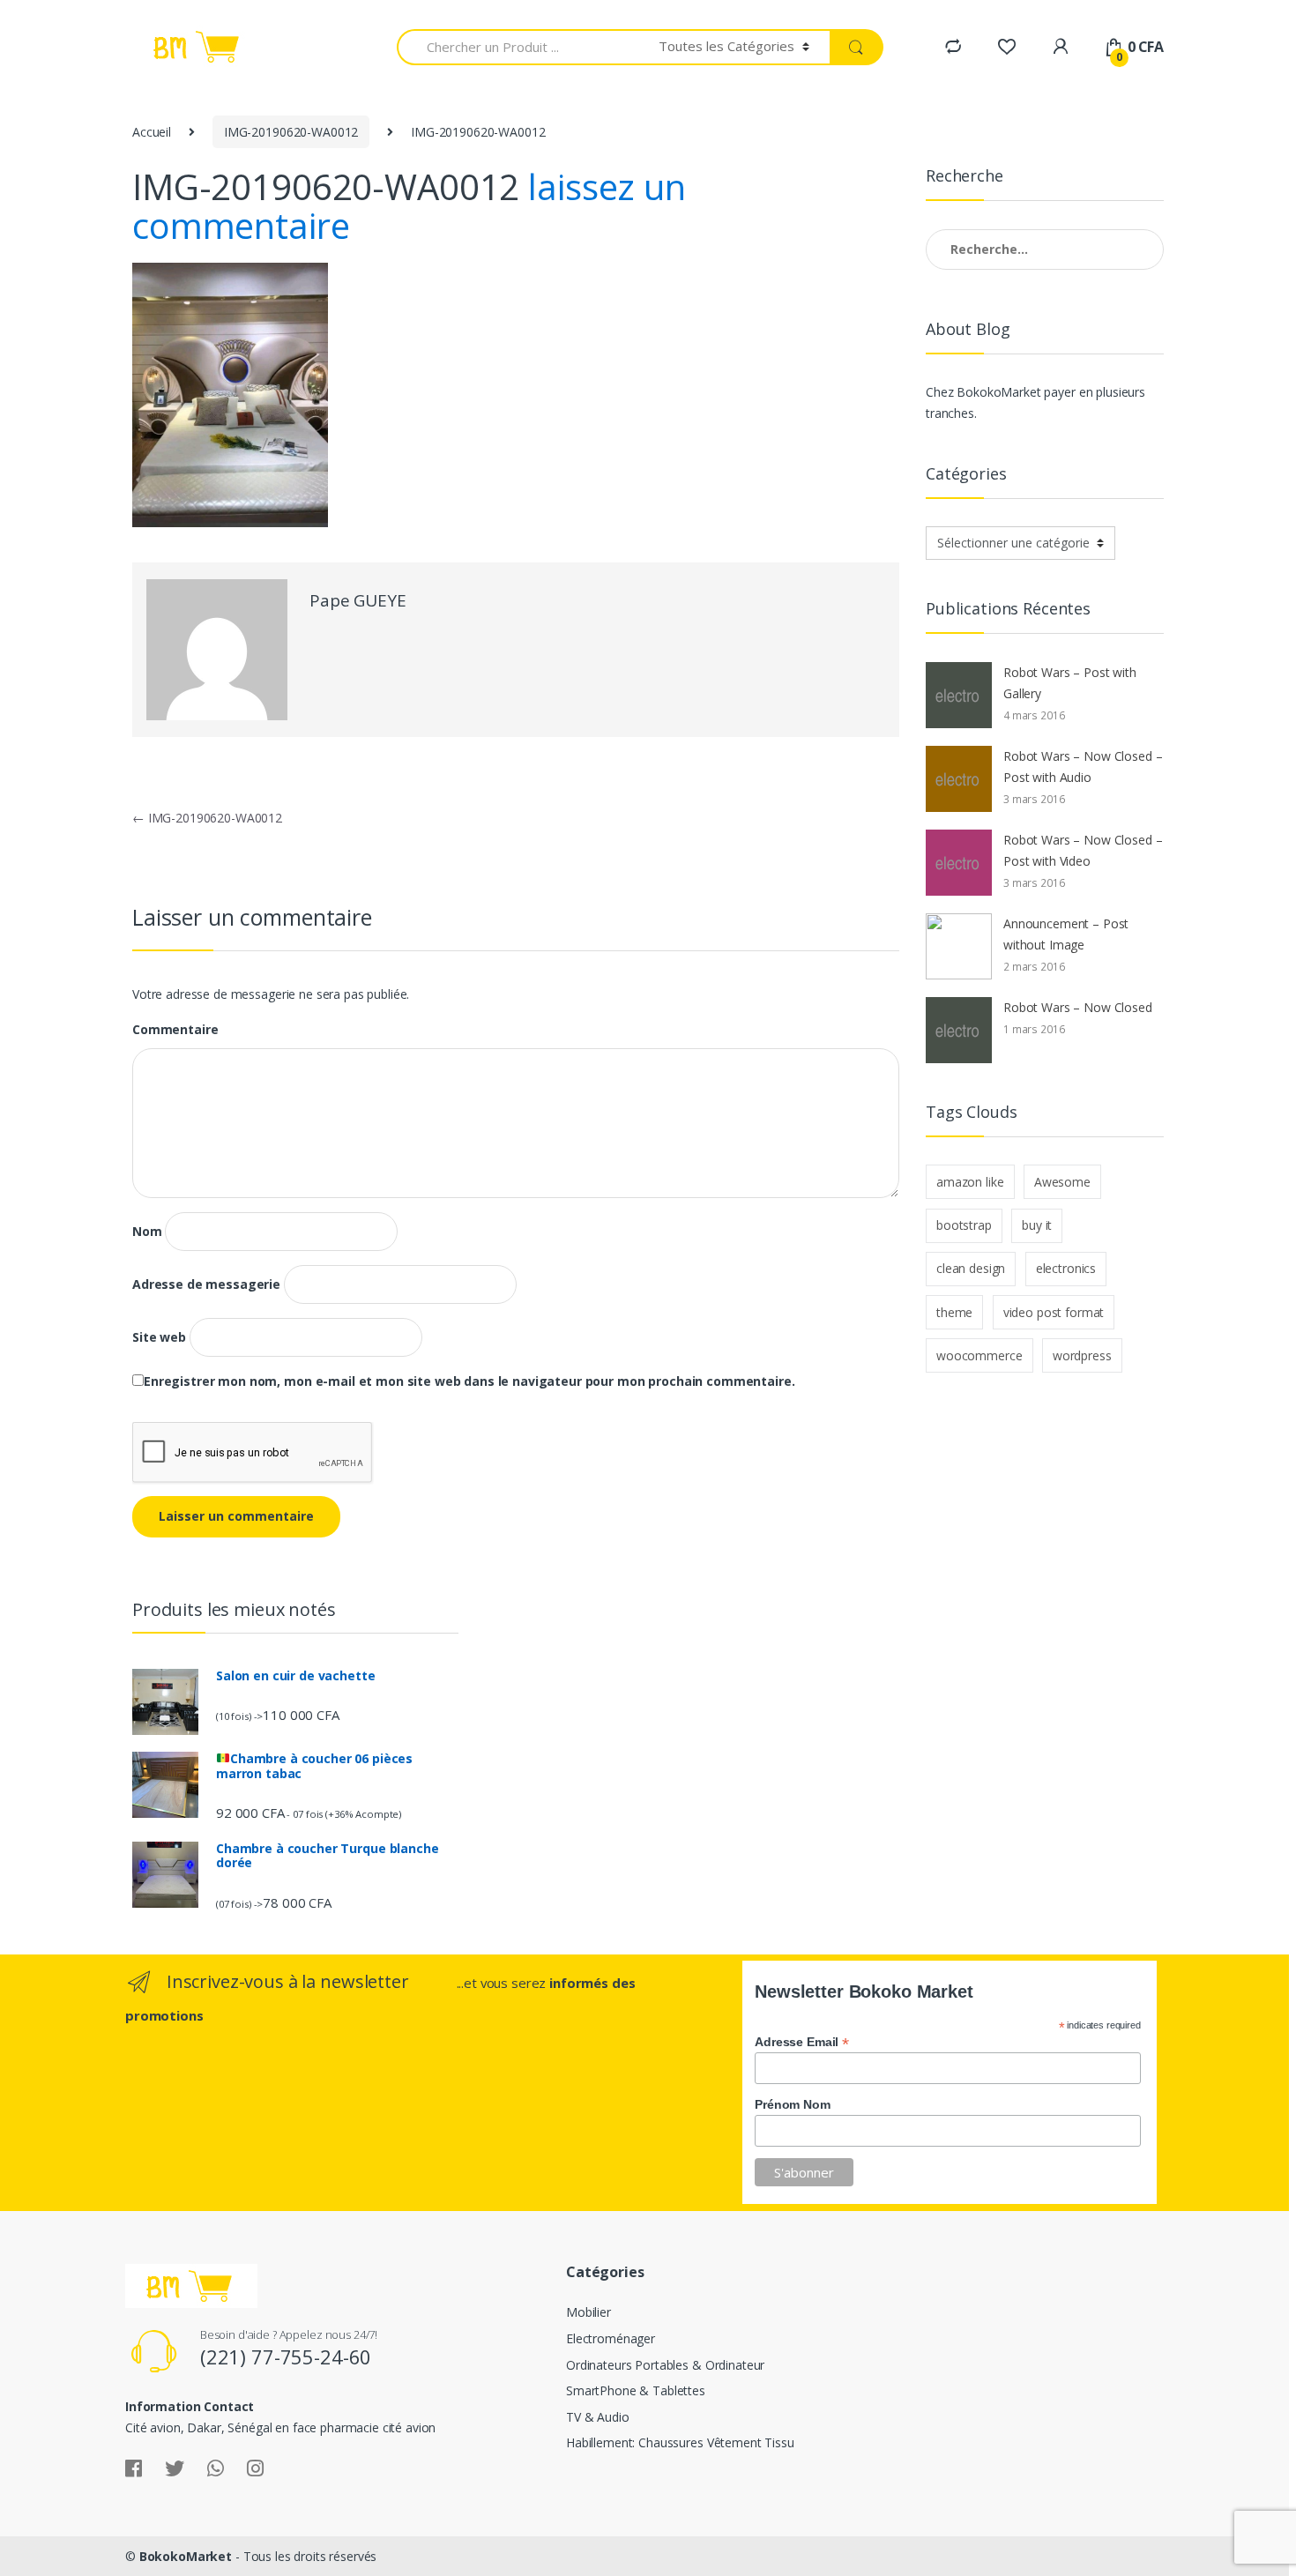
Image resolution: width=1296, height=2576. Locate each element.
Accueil (152, 132)
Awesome (1062, 1182)
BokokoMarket (186, 2556)
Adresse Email (802, 2042)
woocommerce (979, 1355)
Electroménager (611, 2338)
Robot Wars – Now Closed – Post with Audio (1083, 767)
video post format (1054, 1312)
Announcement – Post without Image (1066, 934)
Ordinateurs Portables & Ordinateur (665, 2365)
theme (954, 1312)
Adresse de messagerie (206, 1284)
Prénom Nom (793, 2104)
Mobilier (588, 2312)
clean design (971, 1268)
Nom (147, 1232)
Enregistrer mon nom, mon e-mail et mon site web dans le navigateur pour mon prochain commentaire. (469, 1381)
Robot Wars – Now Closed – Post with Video (1083, 850)
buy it (1037, 1225)
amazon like (970, 1182)
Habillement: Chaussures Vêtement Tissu (680, 2442)
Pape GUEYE (358, 600)
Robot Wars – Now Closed (1078, 1007)
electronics (1066, 1268)
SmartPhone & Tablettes (636, 2390)
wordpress (1082, 1355)
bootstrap (964, 1225)
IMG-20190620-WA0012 (291, 132)
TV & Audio (598, 2417)
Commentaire (175, 1030)
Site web (159, 1337)
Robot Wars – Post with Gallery (1070, 683)
